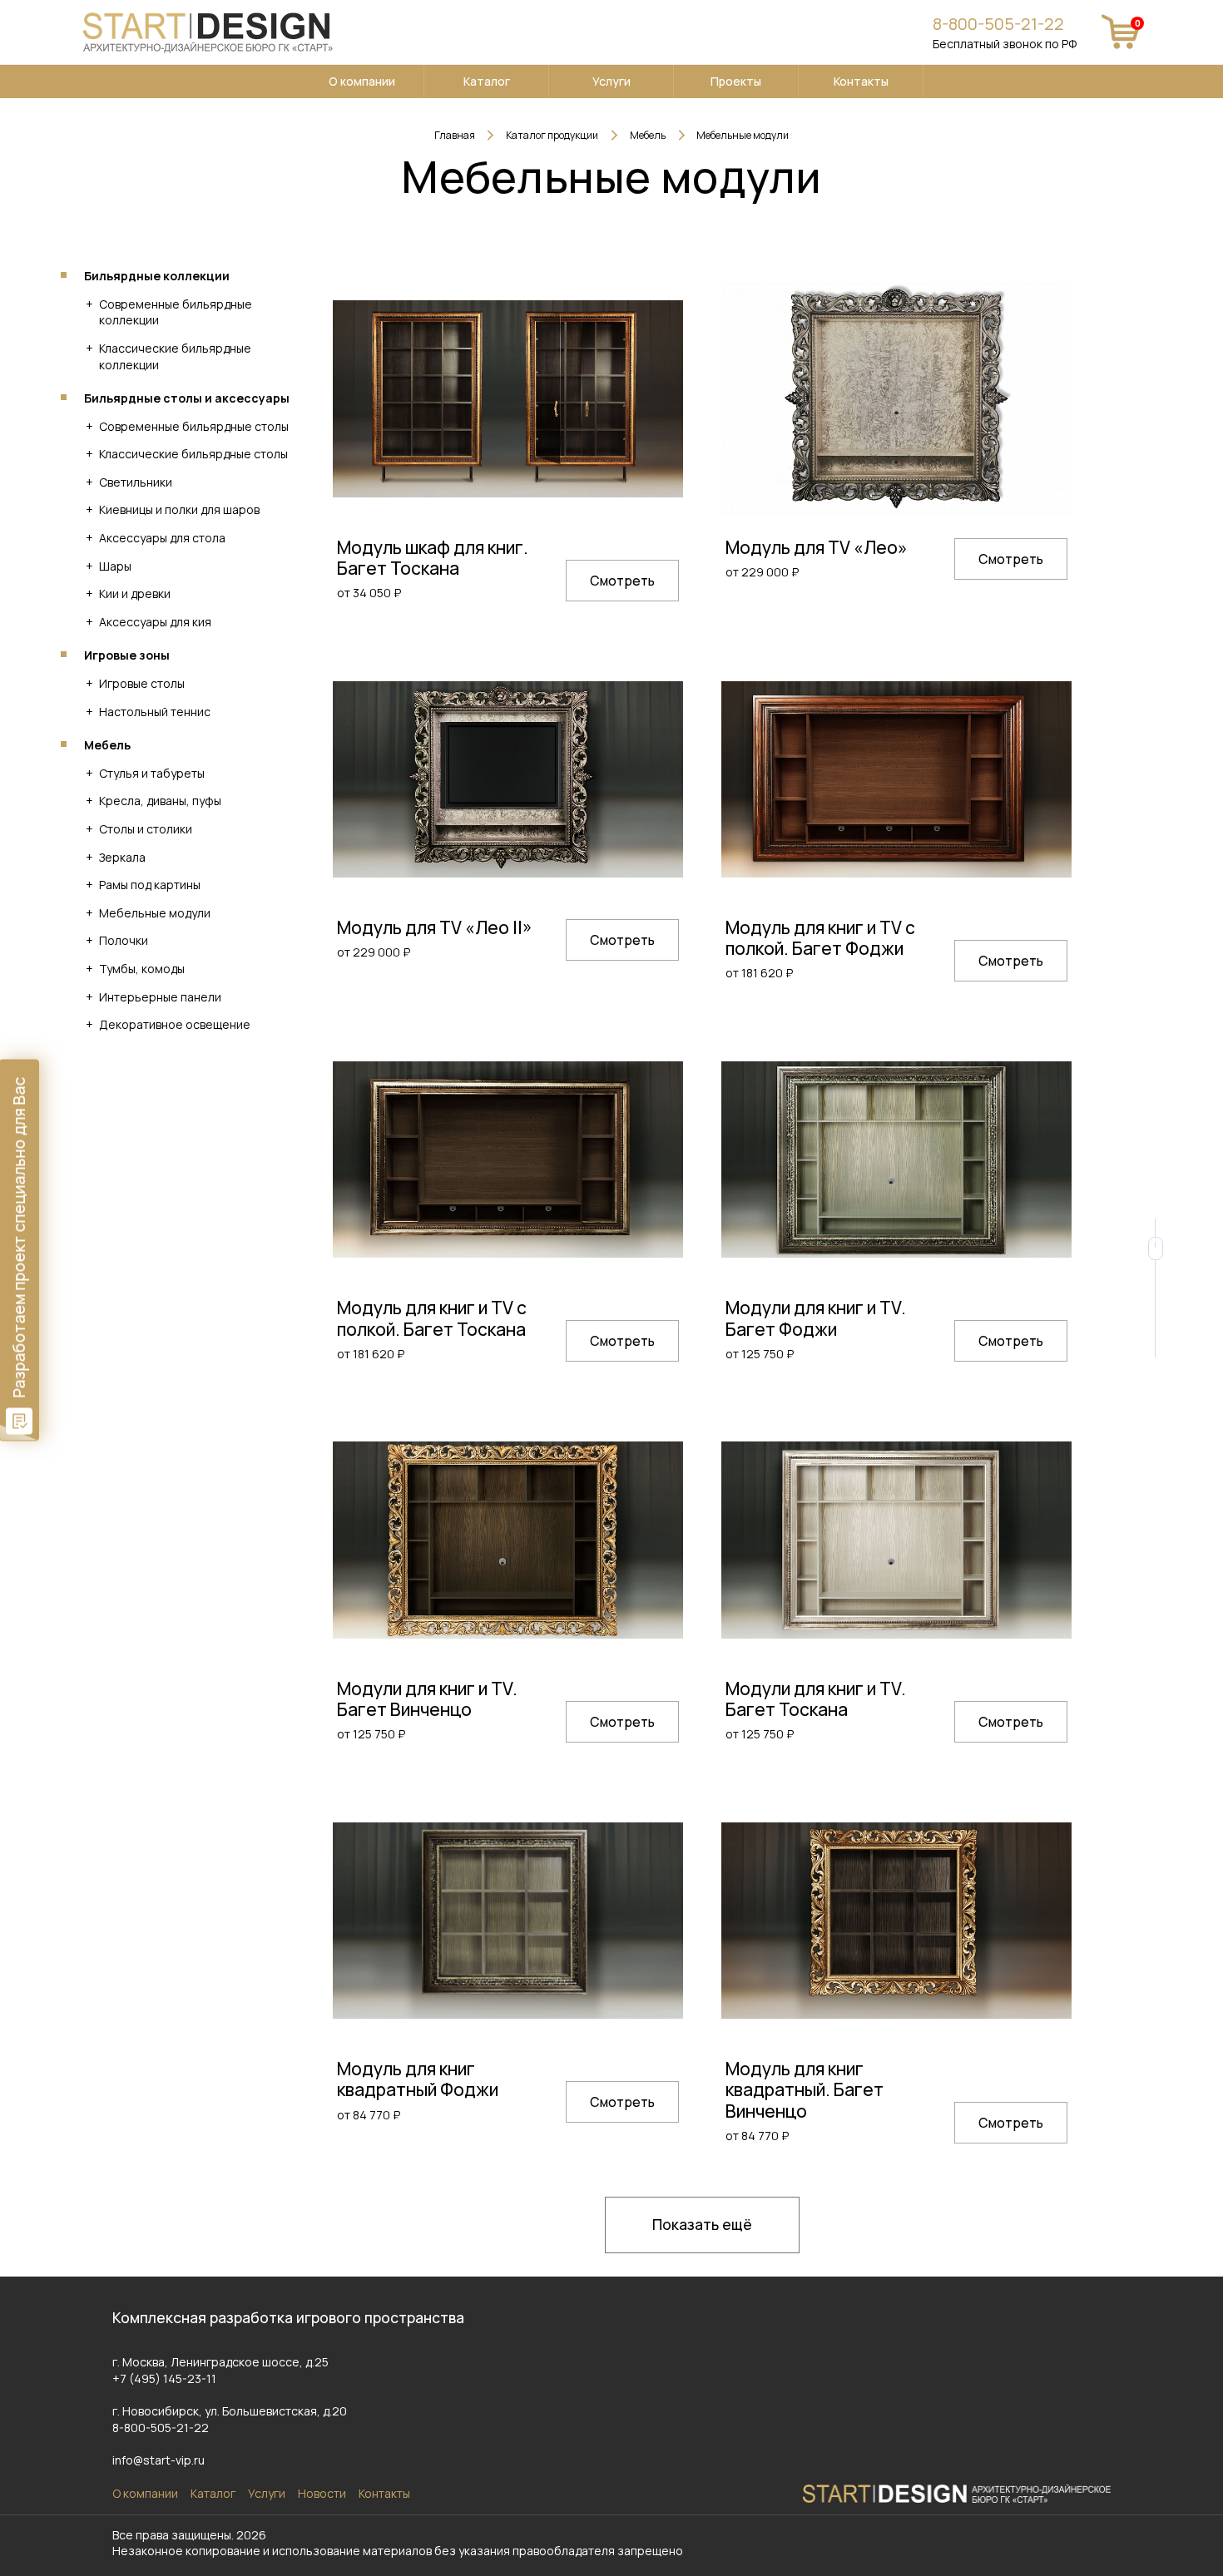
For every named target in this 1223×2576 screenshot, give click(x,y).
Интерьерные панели (160, 997)
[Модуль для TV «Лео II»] (508, 779)
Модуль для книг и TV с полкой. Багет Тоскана (432, 1318)
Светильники (136, 482)
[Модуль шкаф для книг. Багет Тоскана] (508, 398)
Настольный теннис (155, 712)
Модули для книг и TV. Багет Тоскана (816, 1699)
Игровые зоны (127, 655)
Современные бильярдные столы (194, 426)
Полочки (124, 940)
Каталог (487, 81)
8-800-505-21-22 (998, 24)
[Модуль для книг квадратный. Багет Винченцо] (896, 1921)
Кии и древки (135, 593)
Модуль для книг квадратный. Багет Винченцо (805, 2089)
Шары (115, 566)
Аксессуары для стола (162, 538)
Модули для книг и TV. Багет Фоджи (816, 1318)
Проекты (736, 81)
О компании (362, 81)
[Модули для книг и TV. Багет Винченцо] (508, 1540)
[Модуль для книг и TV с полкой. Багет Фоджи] (896, 779)
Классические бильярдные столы (193, 454)
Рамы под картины (150, 885)
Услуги (611, 81)
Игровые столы (142, 683)
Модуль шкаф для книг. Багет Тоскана (433, 558)
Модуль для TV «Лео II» (435, 927)
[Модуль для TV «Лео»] (896, 398)
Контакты (861, 81)
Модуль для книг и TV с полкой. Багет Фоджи (820, 938)
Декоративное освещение (175, 1024)
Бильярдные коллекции (157, 276)
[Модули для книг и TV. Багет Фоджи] (896, 1159)
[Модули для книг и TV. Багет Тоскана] (896, 1540)
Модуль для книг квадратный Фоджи (418, 2079)
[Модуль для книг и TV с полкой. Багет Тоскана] (508, 1159)
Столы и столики (146, 829)
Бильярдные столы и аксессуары (187, 398)
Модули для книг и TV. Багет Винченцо (427, 1699)
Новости (322, 2493)
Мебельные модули (155, 913)
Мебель (107, 745)
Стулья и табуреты (152, 773)
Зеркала (122, 857)
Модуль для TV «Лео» (817, 547)
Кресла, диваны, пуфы (160, 801)
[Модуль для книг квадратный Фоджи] (508, 1921)
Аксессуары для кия (155, 622)
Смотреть (622, 581)
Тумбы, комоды (142, 969)
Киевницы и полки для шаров (179, 509)
